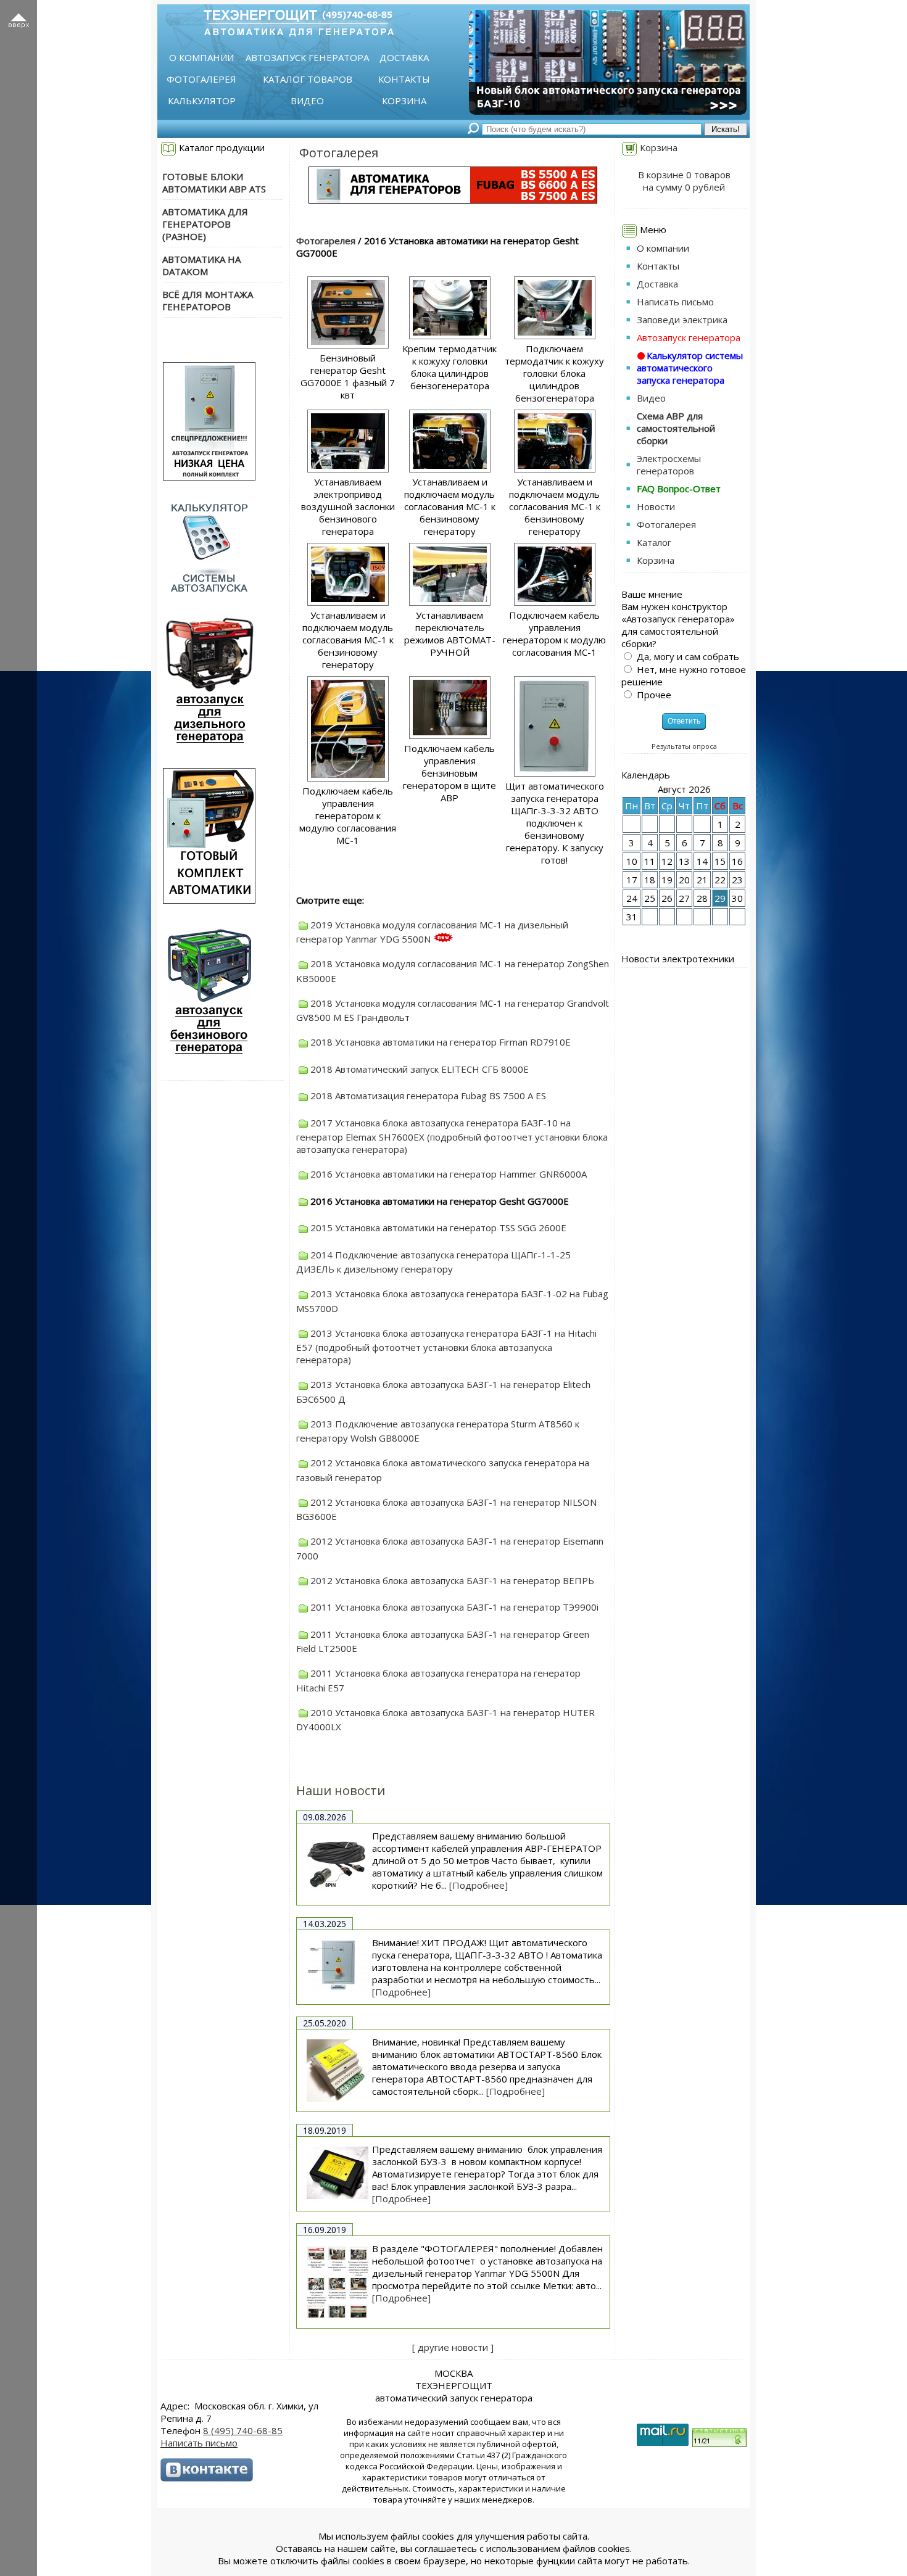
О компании (663, 248)
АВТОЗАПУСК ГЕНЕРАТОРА (307, 57)
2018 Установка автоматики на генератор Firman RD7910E (441, 1042)
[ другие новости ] (453, 2347)
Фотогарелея (326, 241)
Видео (651, 398)
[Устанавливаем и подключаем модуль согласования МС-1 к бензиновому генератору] (450, 472)
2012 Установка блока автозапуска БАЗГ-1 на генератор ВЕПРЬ (452, 1580)
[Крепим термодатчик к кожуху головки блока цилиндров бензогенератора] (450, 339)
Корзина (659, 147)
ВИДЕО (307, 101)
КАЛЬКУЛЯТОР (202, 101)
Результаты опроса (684, 746)
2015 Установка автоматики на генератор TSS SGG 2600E (438, 1228)
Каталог (654, 542)
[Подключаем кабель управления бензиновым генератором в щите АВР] (450, 738)
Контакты (658, 266)
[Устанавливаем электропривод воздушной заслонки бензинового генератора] (348, 472)
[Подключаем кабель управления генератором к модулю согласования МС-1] (555, 605)
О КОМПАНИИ (201, 57)
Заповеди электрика (682, 320)
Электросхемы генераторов (669, 464)
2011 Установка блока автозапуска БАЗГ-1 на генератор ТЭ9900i (454, 1607)
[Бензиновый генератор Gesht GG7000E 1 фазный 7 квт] (348, 348)
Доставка (657, 284)
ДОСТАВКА (404, 57)
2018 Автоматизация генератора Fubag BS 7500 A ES (428, 1096)
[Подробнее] (478, 1885)
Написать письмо (675, 302)
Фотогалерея (339, 153)
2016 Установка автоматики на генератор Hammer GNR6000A (449, 1174)
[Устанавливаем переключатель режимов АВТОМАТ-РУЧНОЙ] (450, 605)
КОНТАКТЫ (404, 79)
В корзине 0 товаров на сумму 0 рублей (684, 181)
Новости (656, 506)
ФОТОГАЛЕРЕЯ (201, 79)
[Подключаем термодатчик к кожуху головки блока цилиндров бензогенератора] (555, 339)
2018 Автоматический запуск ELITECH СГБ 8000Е (420, 1069)
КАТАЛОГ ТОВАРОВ (308, 79)
